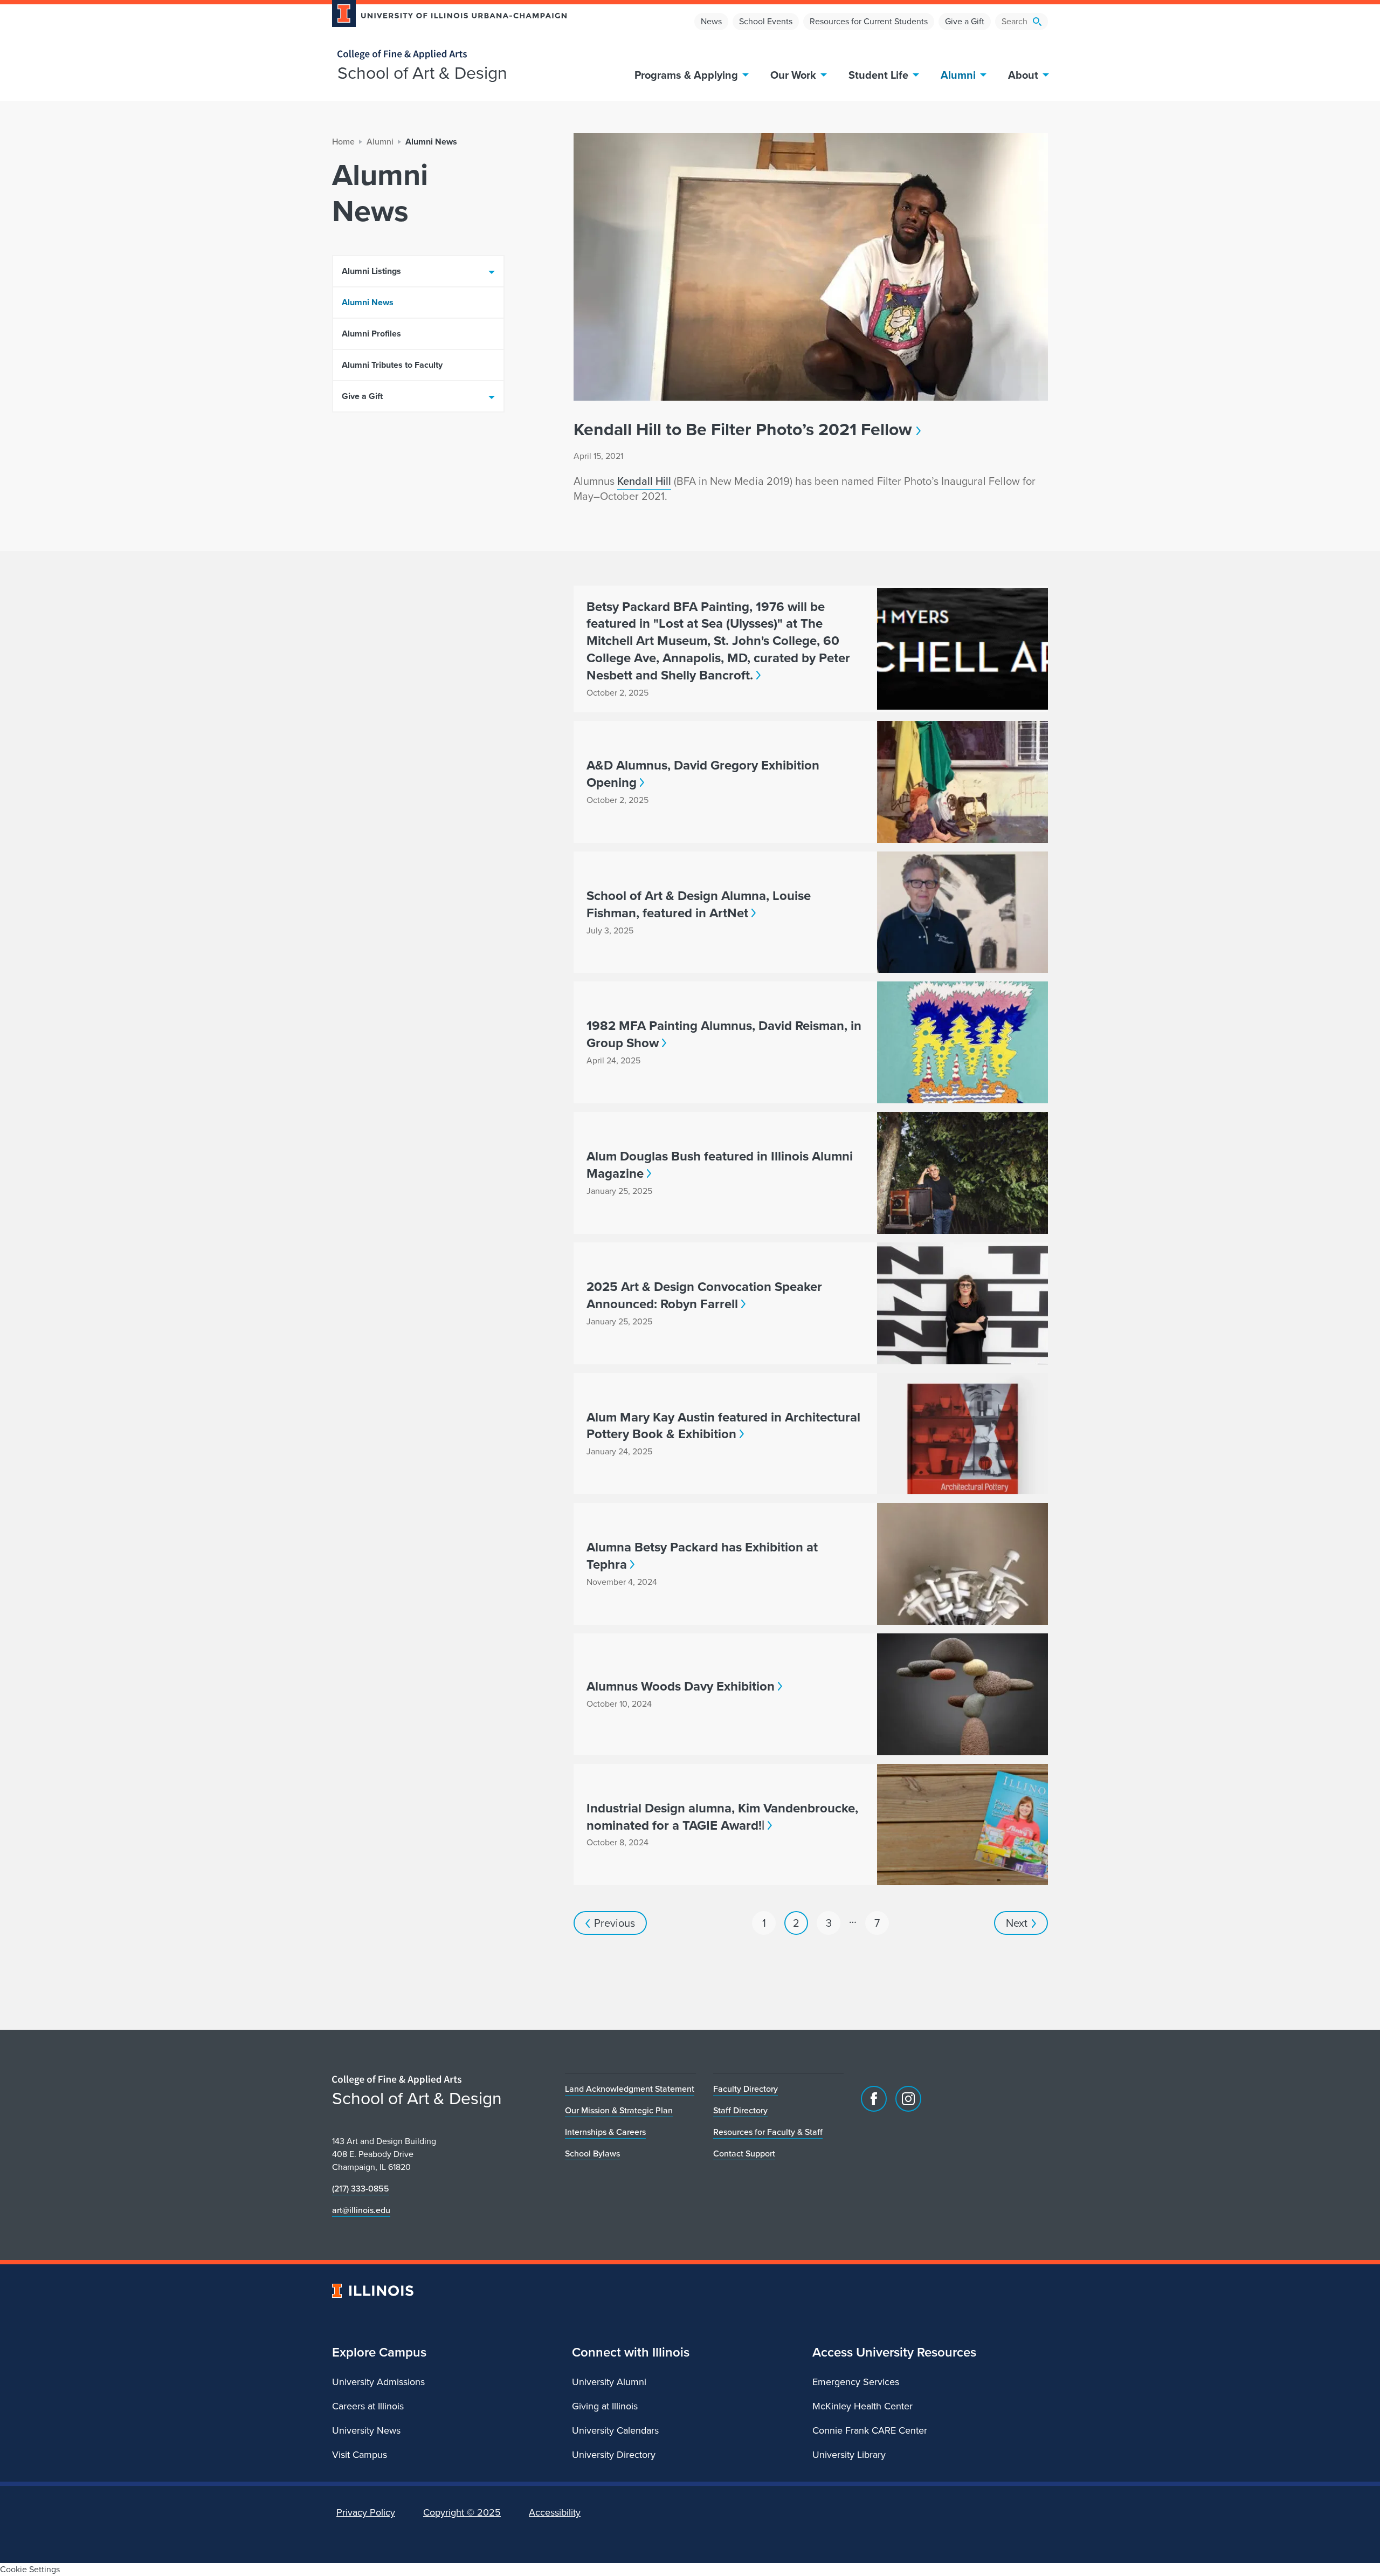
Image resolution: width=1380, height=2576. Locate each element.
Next (1017, 1923)
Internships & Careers (605, 2132)
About (1023, 75)
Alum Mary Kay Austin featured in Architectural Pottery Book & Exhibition (723, 1426)
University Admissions (378, 2382)
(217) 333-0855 (361, 2189)
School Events (766, 21)
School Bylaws (592, 2153)
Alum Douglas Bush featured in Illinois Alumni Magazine (720, 1165)
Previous (615, 1923)
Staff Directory (740, 2110)
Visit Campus (360, 2455)
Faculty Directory (746, 2089)
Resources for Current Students (869, 21)
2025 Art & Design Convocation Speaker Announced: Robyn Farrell (704, 1295)
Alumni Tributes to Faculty (392, 365)
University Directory (614, 2455)
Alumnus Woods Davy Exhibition (681, 1686)
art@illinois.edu (361, 2210)
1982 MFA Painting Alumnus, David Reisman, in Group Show (724, 1034)
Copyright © (462, 2512)
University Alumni (609, 2382)
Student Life (878, 75)
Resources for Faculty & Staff (768, 2132)
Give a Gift (965, 21)
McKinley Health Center (862, 2406)
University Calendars (615, 2430)
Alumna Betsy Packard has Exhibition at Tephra (702, 1556)
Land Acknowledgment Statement (630, 2089)
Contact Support (744, 2153)
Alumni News (368, 302)
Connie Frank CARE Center (870, 2430)
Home (343, 142)
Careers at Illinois (368, 2406)
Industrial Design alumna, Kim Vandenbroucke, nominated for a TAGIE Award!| (722, 1817)
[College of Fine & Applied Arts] (445, 55)
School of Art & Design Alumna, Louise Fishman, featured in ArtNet (699, 904)
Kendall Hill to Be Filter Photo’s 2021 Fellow (743, 429)
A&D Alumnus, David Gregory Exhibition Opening (703, 774)
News (711, 21)
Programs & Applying (686, 75)
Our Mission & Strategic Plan (619, 2110)
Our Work (793, 75)
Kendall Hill (644, 481)
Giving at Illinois (605, 2406)
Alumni (958, 75)
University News (366, 2430)
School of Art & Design (422, 73)
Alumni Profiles (371, 334)
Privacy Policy (366, 2512)
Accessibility (555, 2512)
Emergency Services (856, 2382)
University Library (849, 2455)
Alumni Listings (371, 271)
